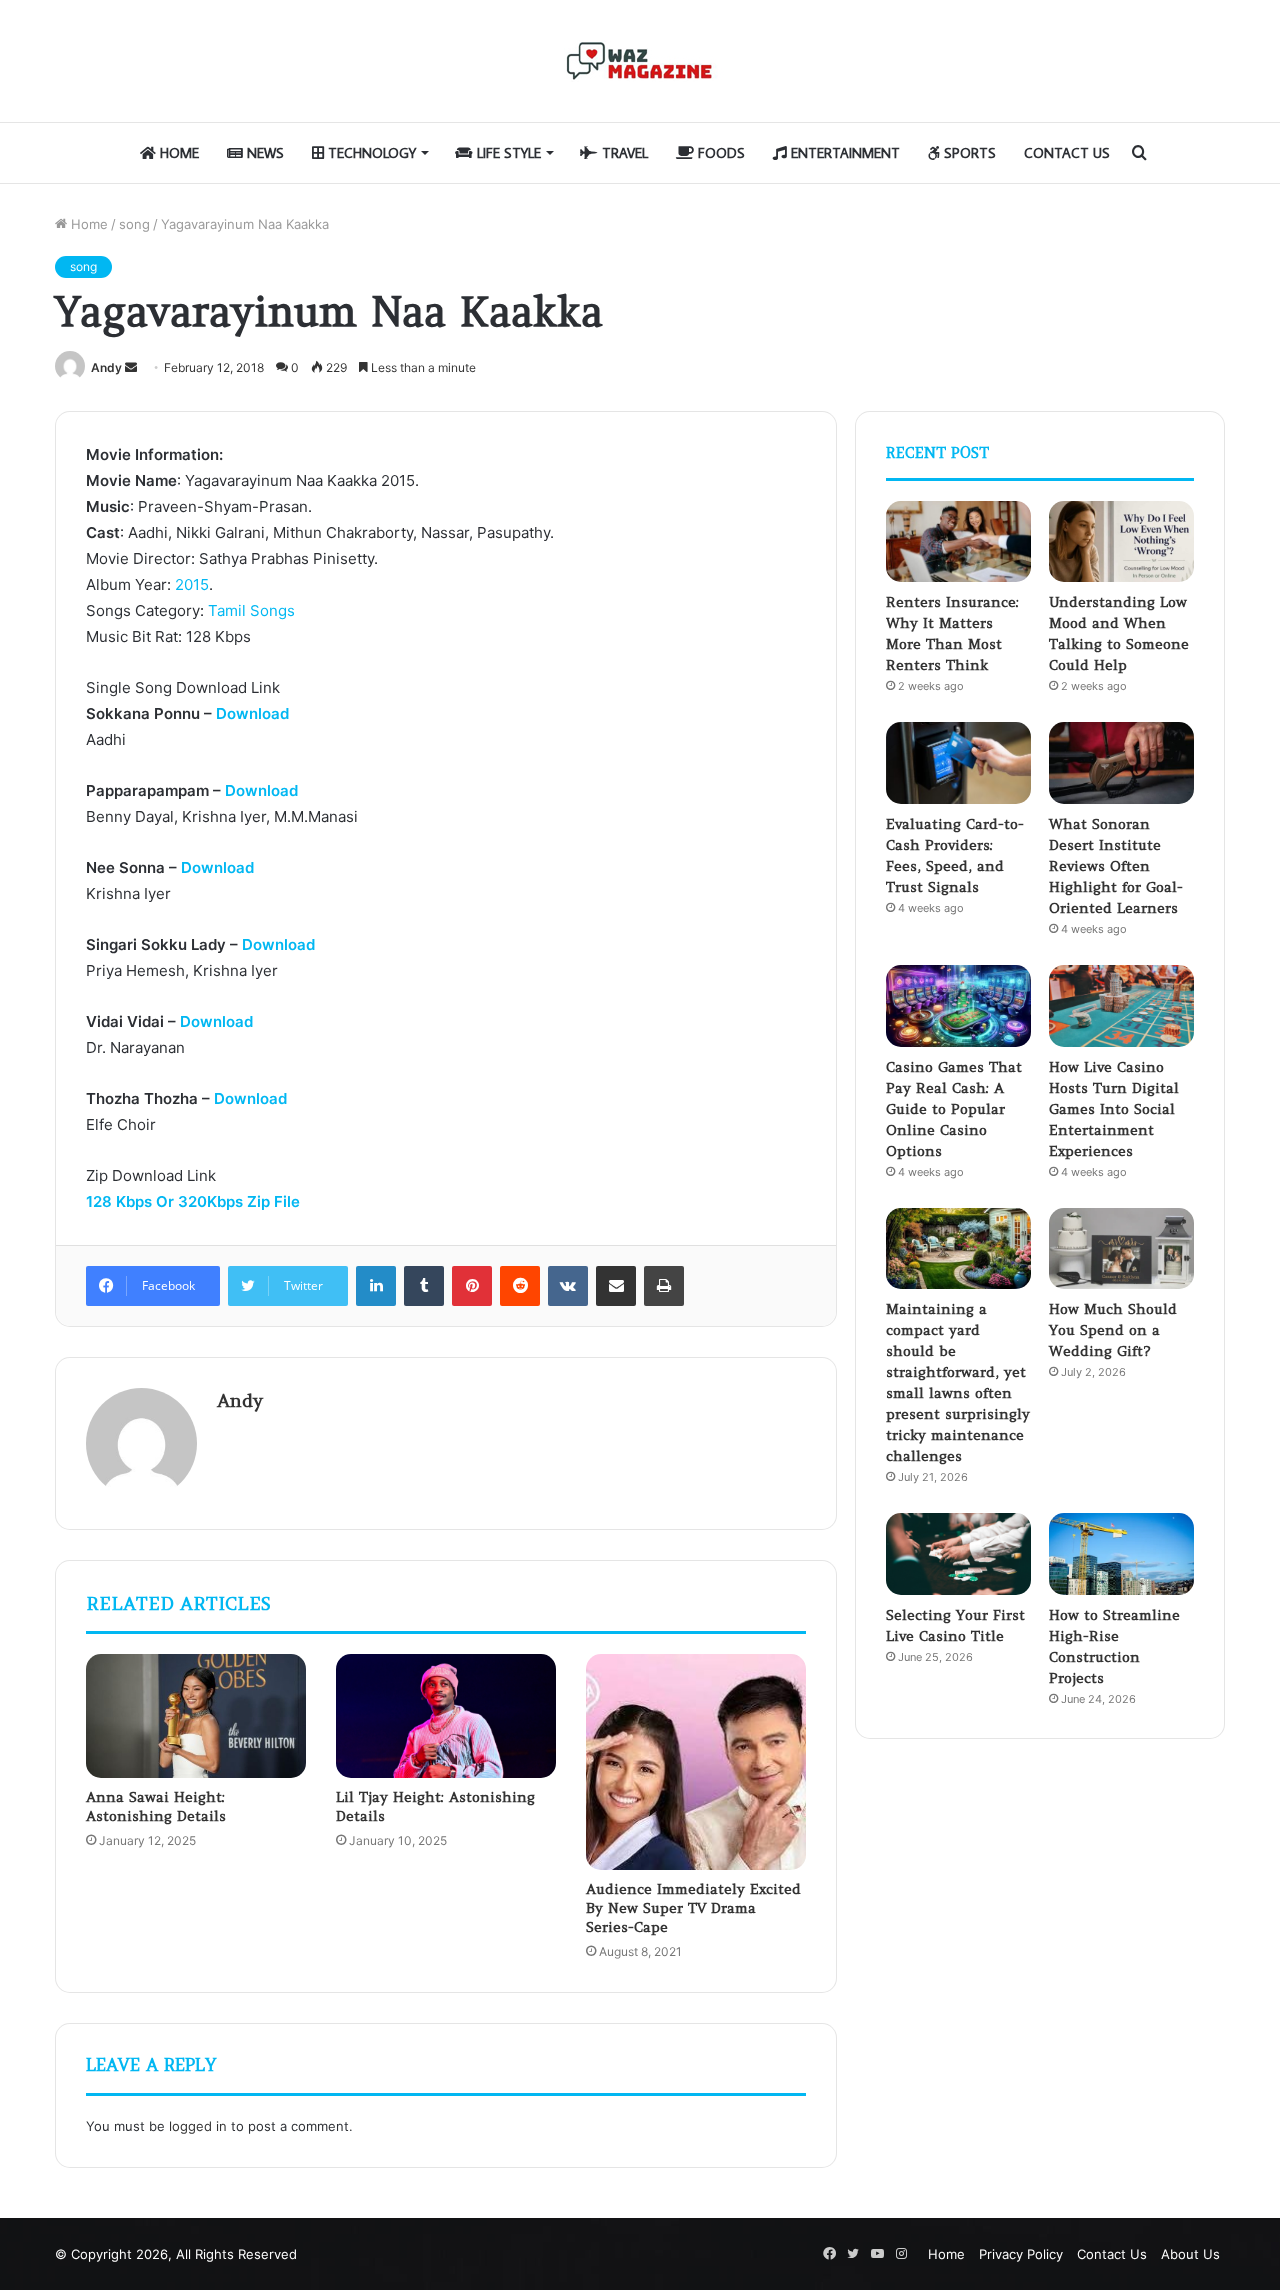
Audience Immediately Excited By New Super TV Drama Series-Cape (693, 1908)
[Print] (664, 1286)
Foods (719, 153)
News (263, 153)
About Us (1190, 2254)
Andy (106, 367)
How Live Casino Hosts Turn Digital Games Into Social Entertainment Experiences (1114, 1109)
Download (252, 713)
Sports (968, 153)
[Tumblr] (424, 1286)
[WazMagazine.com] (640, 61)
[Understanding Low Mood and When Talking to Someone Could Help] (1121, 542)
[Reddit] (520, 1286)
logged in (198, 2126)
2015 (192, 584)
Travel (623, 153)
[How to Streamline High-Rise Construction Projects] (1121, 1554)
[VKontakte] (568, 1286)
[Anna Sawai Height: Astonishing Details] (196, 1716)
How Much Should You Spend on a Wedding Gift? (1113, 1330)
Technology (370, 153)
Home (177, 153)
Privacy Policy (1021, 2254)
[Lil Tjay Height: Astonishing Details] (446, 1716)
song (134, 224)
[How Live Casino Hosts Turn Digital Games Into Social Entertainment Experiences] (1121, 1006)
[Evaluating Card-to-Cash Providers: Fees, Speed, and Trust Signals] (958, 763)
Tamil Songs (251, 610)
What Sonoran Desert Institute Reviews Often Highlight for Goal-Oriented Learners (1116, 866)
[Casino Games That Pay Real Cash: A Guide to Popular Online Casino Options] (958, 1006)
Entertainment (843, 153)
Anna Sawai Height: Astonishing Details (156, 1806)
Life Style (507, 153)
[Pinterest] (472, 1286)
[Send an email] (131, 367)
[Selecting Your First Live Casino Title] (958, 1554)
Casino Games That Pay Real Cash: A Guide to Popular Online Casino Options (954, 1109)
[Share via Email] (616, 1286)
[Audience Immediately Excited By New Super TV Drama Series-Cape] (696, 1762)
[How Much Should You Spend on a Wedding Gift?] (1121, 1249)
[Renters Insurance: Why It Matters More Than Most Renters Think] (958, 542)
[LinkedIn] (376, 1286)
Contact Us (1067, 153)
